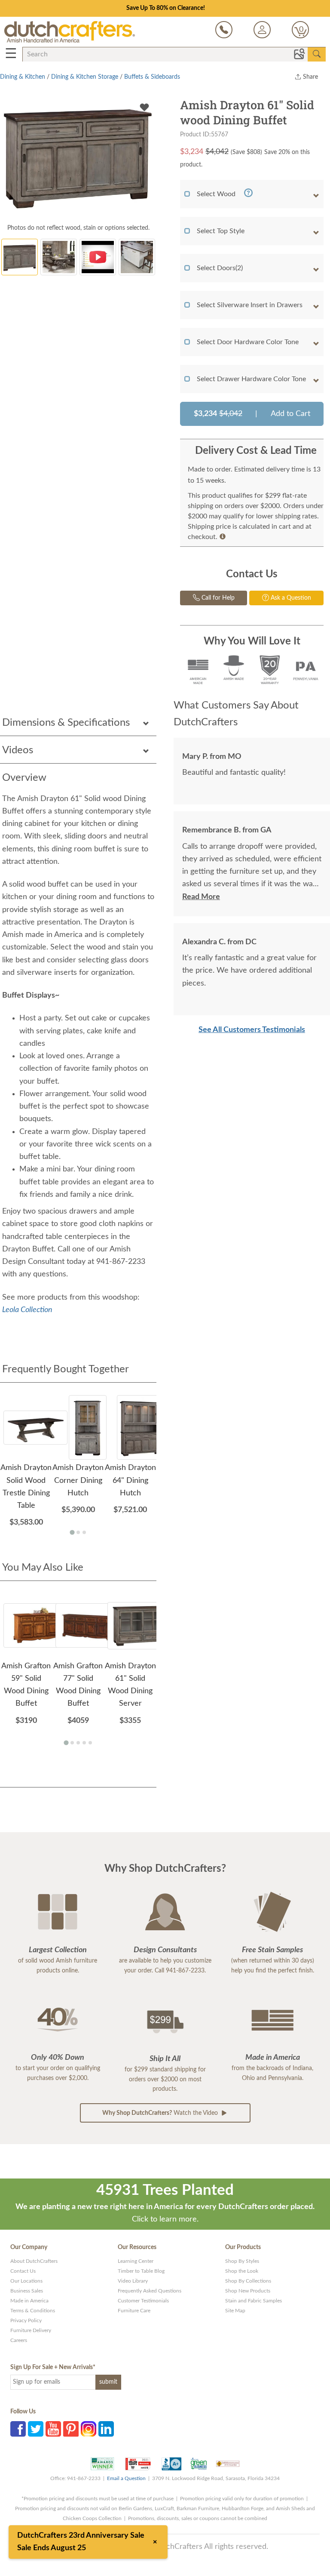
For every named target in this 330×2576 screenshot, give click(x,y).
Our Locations (26, 2281)
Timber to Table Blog (141, 2271)
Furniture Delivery (31, 2330)
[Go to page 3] (84, 1532)
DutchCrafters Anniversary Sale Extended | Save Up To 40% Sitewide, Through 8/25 (165, 8)
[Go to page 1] (72, 1532)
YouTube (53, 2429)
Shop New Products (248, 2291)
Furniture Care (134, 2311)
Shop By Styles (242, 2261)
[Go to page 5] (90, 1743)
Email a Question (126, 2478)
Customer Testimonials (143, 2301)
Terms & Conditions (33, 2311)
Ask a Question (290, 598)
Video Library (133, 2281)
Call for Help (217, 598)
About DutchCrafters (34, 2261)
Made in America (29, 2301)
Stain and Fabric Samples (254, 2301)
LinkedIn (106, 2429)
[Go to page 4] (84, 1743)
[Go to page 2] (78, 1532)
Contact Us (23, 2271)
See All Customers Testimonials (252, 1030)
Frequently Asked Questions (150, 2291)
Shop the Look (242, 2271)
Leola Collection (27, 1310)
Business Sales (27, 2291)
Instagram (89, 2429)
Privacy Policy (26, 2320)
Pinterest (71, 2429)
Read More (201, 897)
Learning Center (136, 2261)
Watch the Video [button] (161, 2113)
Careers (19, 2340)
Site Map (235, 2311)
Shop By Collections (248, 2281)
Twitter (36, 2429)
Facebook (18, 2429)
